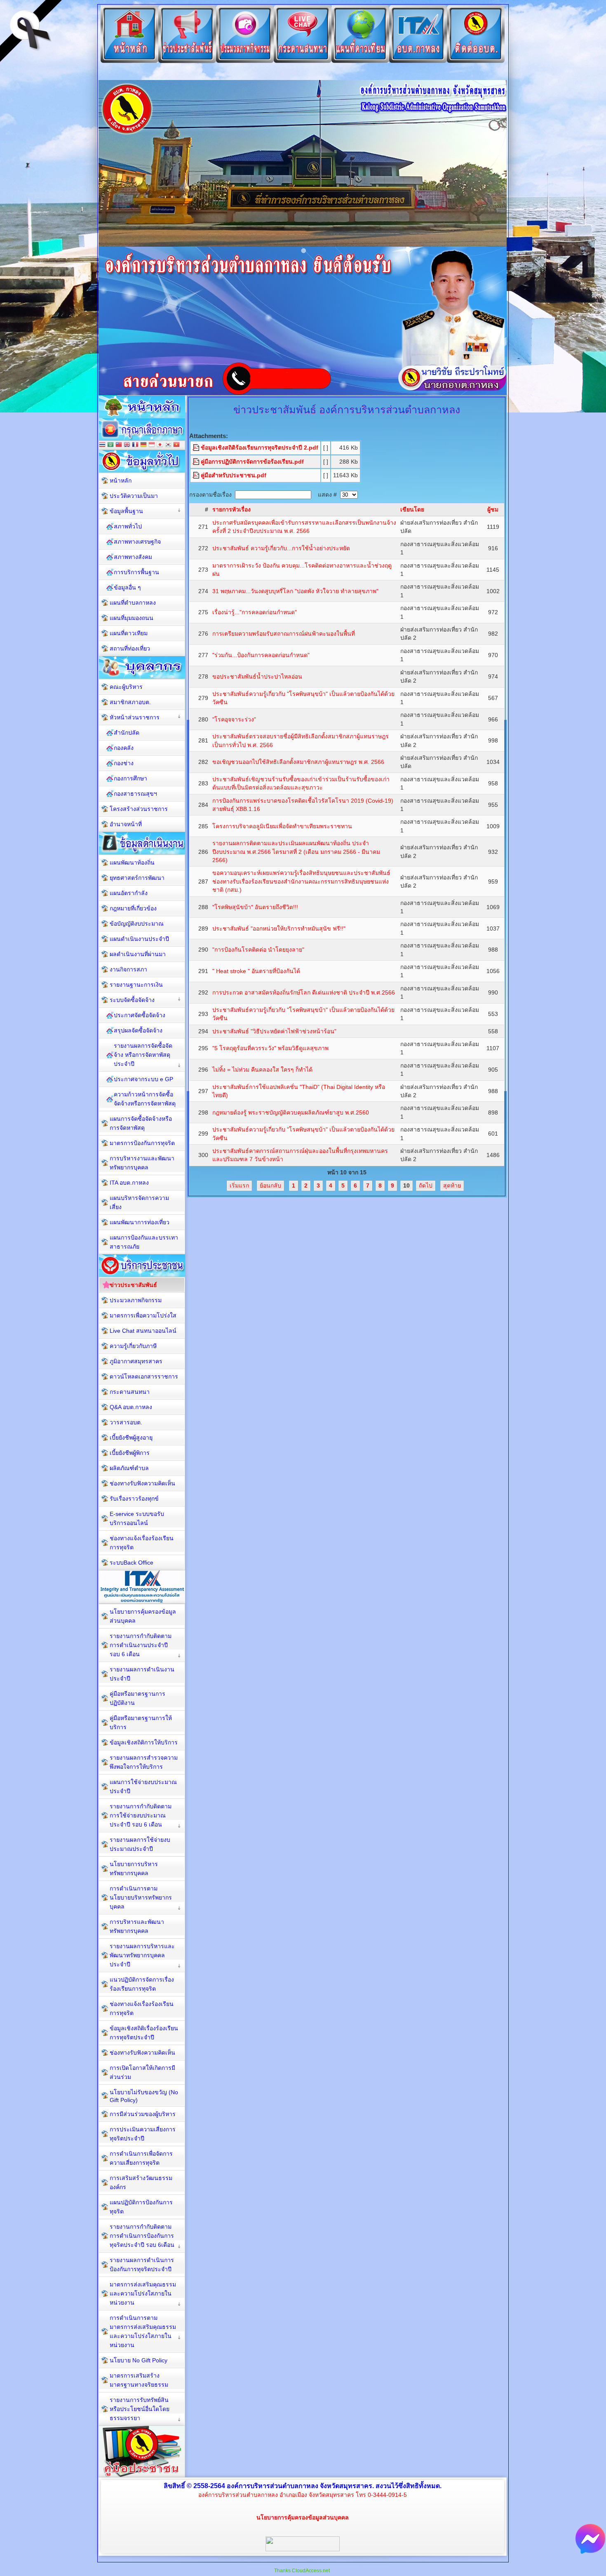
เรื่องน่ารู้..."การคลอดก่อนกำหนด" (255, 612)
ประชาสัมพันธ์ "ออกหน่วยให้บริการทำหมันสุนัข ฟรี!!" (279, 929)
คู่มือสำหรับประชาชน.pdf (234, 475)
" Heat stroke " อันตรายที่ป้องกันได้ (256, 971)
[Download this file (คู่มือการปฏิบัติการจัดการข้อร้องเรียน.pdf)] (197, 462)
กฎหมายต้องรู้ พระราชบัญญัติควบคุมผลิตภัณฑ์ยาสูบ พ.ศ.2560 (291, 1112)
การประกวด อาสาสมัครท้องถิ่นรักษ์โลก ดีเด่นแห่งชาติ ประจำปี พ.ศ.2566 (304, 992)
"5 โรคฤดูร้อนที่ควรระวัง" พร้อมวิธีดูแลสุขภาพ (270, 1048)
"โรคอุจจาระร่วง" (234, 719)
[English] (127, 445)
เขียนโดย (412, 509)
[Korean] (168, 445)
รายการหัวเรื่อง (231, 509)
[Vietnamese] (176, 445)
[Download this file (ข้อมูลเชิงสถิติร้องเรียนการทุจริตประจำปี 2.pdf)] (197, 448)
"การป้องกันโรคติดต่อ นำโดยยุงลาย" (258, 950)
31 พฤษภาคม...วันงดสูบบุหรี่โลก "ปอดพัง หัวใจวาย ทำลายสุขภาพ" (295, 591)
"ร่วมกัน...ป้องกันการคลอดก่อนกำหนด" (261, 655)
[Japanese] (160, 445)
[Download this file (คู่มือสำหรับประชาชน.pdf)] (197, 475)
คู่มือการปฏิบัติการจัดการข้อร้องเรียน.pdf (252, 462)
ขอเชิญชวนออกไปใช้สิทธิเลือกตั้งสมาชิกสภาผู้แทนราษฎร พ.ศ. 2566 (298, 762)
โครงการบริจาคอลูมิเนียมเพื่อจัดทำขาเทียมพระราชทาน (282, 826)
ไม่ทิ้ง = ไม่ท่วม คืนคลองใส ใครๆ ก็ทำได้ (262, 1070)
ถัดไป (426, 1185)
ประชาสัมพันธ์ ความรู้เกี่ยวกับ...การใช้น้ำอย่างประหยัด (281, 548)
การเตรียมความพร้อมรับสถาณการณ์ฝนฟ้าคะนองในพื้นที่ (284, 634)
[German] (143, 445)
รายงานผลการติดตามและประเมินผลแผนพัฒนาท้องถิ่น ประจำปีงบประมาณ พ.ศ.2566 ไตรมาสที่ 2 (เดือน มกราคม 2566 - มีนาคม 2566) (296, 852)
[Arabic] (110, 445)
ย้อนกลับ (270, 1185)
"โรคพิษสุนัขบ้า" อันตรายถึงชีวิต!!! (255, 907)
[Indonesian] (152, 445)
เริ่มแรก (239, 1185)
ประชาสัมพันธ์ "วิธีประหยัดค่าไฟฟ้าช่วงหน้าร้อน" (274, 1031)
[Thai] (102, 445)
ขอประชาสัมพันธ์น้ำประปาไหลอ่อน (257, 676)
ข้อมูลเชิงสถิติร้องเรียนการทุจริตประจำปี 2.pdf (260, 448)
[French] (135, 445)
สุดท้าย (452, 1185)
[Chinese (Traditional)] (119, 445)
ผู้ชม (493, 509)
